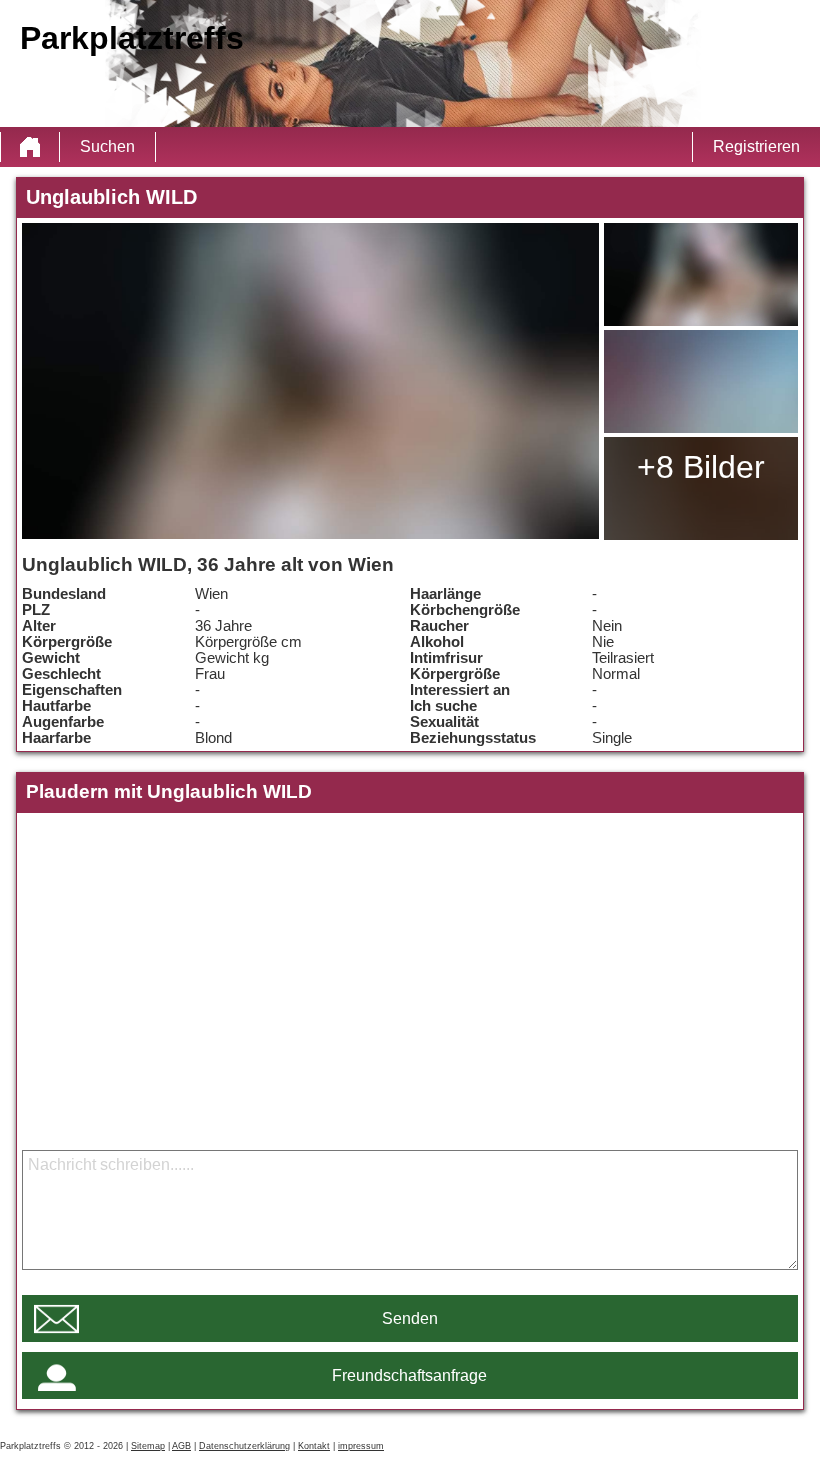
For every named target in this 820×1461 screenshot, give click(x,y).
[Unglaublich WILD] (310, 381)
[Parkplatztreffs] (30, 147)
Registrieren (756, 146)
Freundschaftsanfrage (409, 1375)
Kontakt (314, 1446)
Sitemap (148, 1446)
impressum (361, 1446)
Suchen (107, 146)
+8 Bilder (701, 467)
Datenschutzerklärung (244, 1446)
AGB (181, 1446)
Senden (410, 1318)
